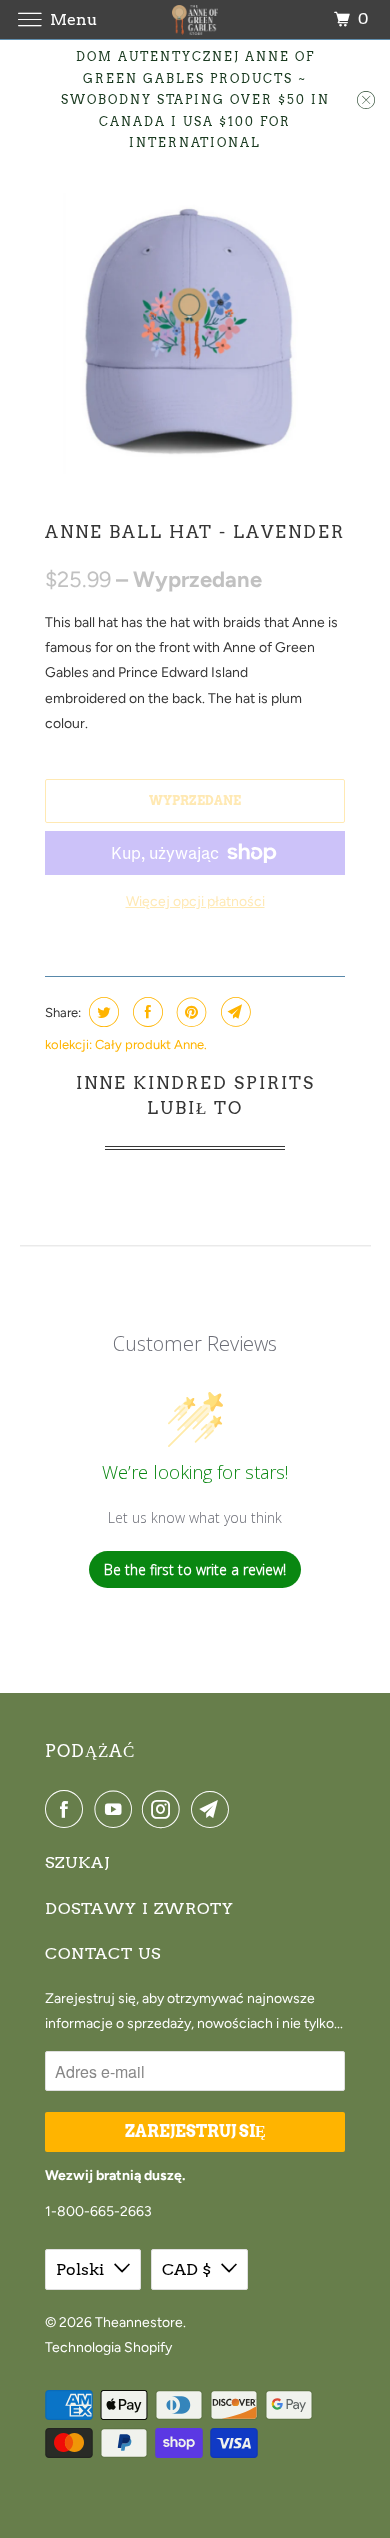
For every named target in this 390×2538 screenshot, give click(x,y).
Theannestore (139, 2322)
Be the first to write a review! (195, 1569)
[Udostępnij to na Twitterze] (101, 1012)
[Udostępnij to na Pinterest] (189, 1012)
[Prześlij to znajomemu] (233, 1012)
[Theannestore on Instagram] (165, 1809)
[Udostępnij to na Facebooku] (145, 1012)
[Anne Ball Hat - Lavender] (195, 336)
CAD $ (186, 2269)
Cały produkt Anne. (151, 1044)
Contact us (103, 1953)
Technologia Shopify (108, 2347)
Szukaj (77, 1862)
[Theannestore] (195, 19)
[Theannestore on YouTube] (117, 1809)
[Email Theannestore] (214, 1809)
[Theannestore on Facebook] (68, 1809)
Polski (80, 2269)
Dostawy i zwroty (139, 1908)
